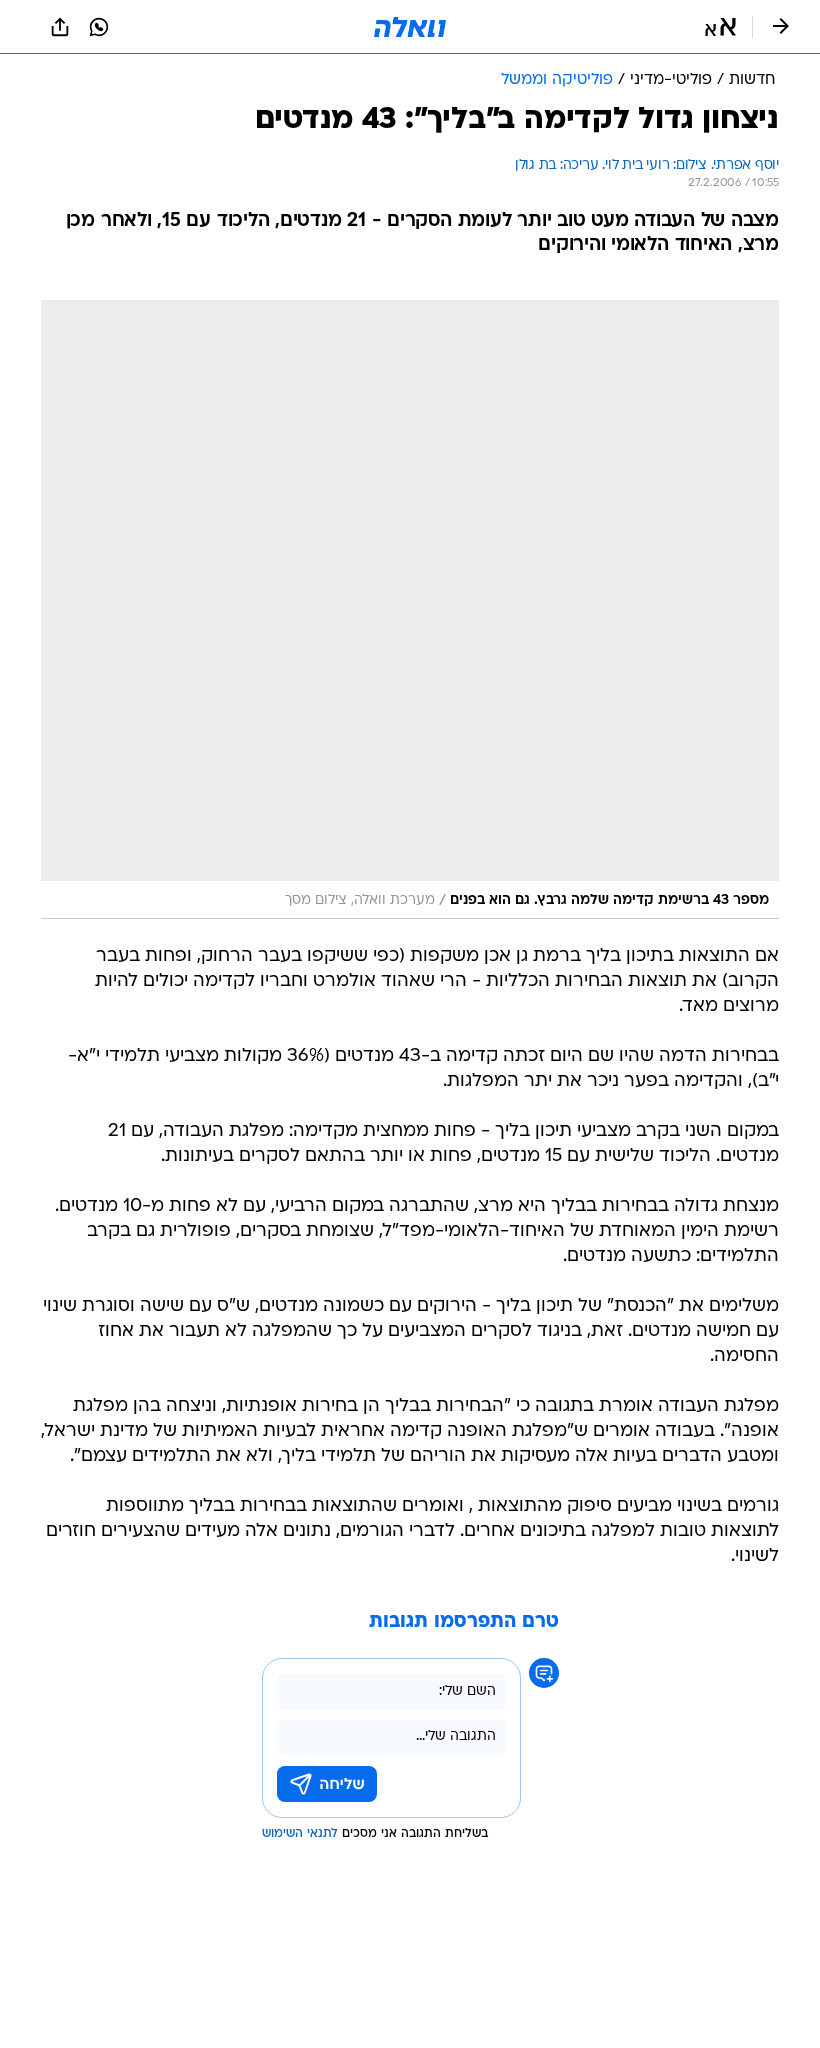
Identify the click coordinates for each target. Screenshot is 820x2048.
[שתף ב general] (60, 27)
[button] (720, 27)
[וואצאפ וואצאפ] (99, 27)
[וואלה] (410, 27)
